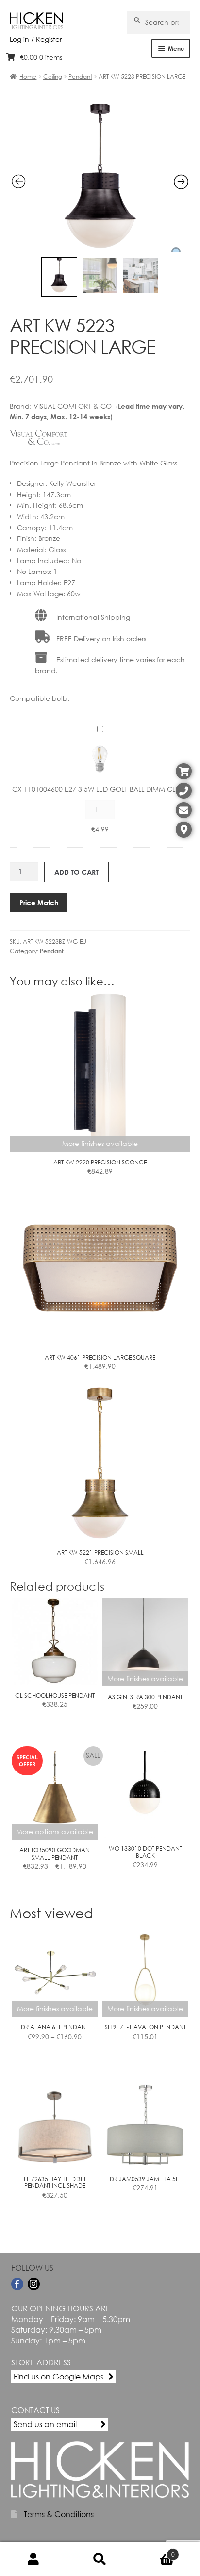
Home (28, 77)
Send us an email (45, 2424)
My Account (33, 2559)
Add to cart (76, 872)
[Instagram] (34, 2284)
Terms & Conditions (59, 2514)
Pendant (80, 77)
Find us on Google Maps (58, 2376)
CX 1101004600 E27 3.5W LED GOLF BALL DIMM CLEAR (100, 789)
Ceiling (53, 77)
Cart (154, 2551)
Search (100, 2559)
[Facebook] (17, 2284)
